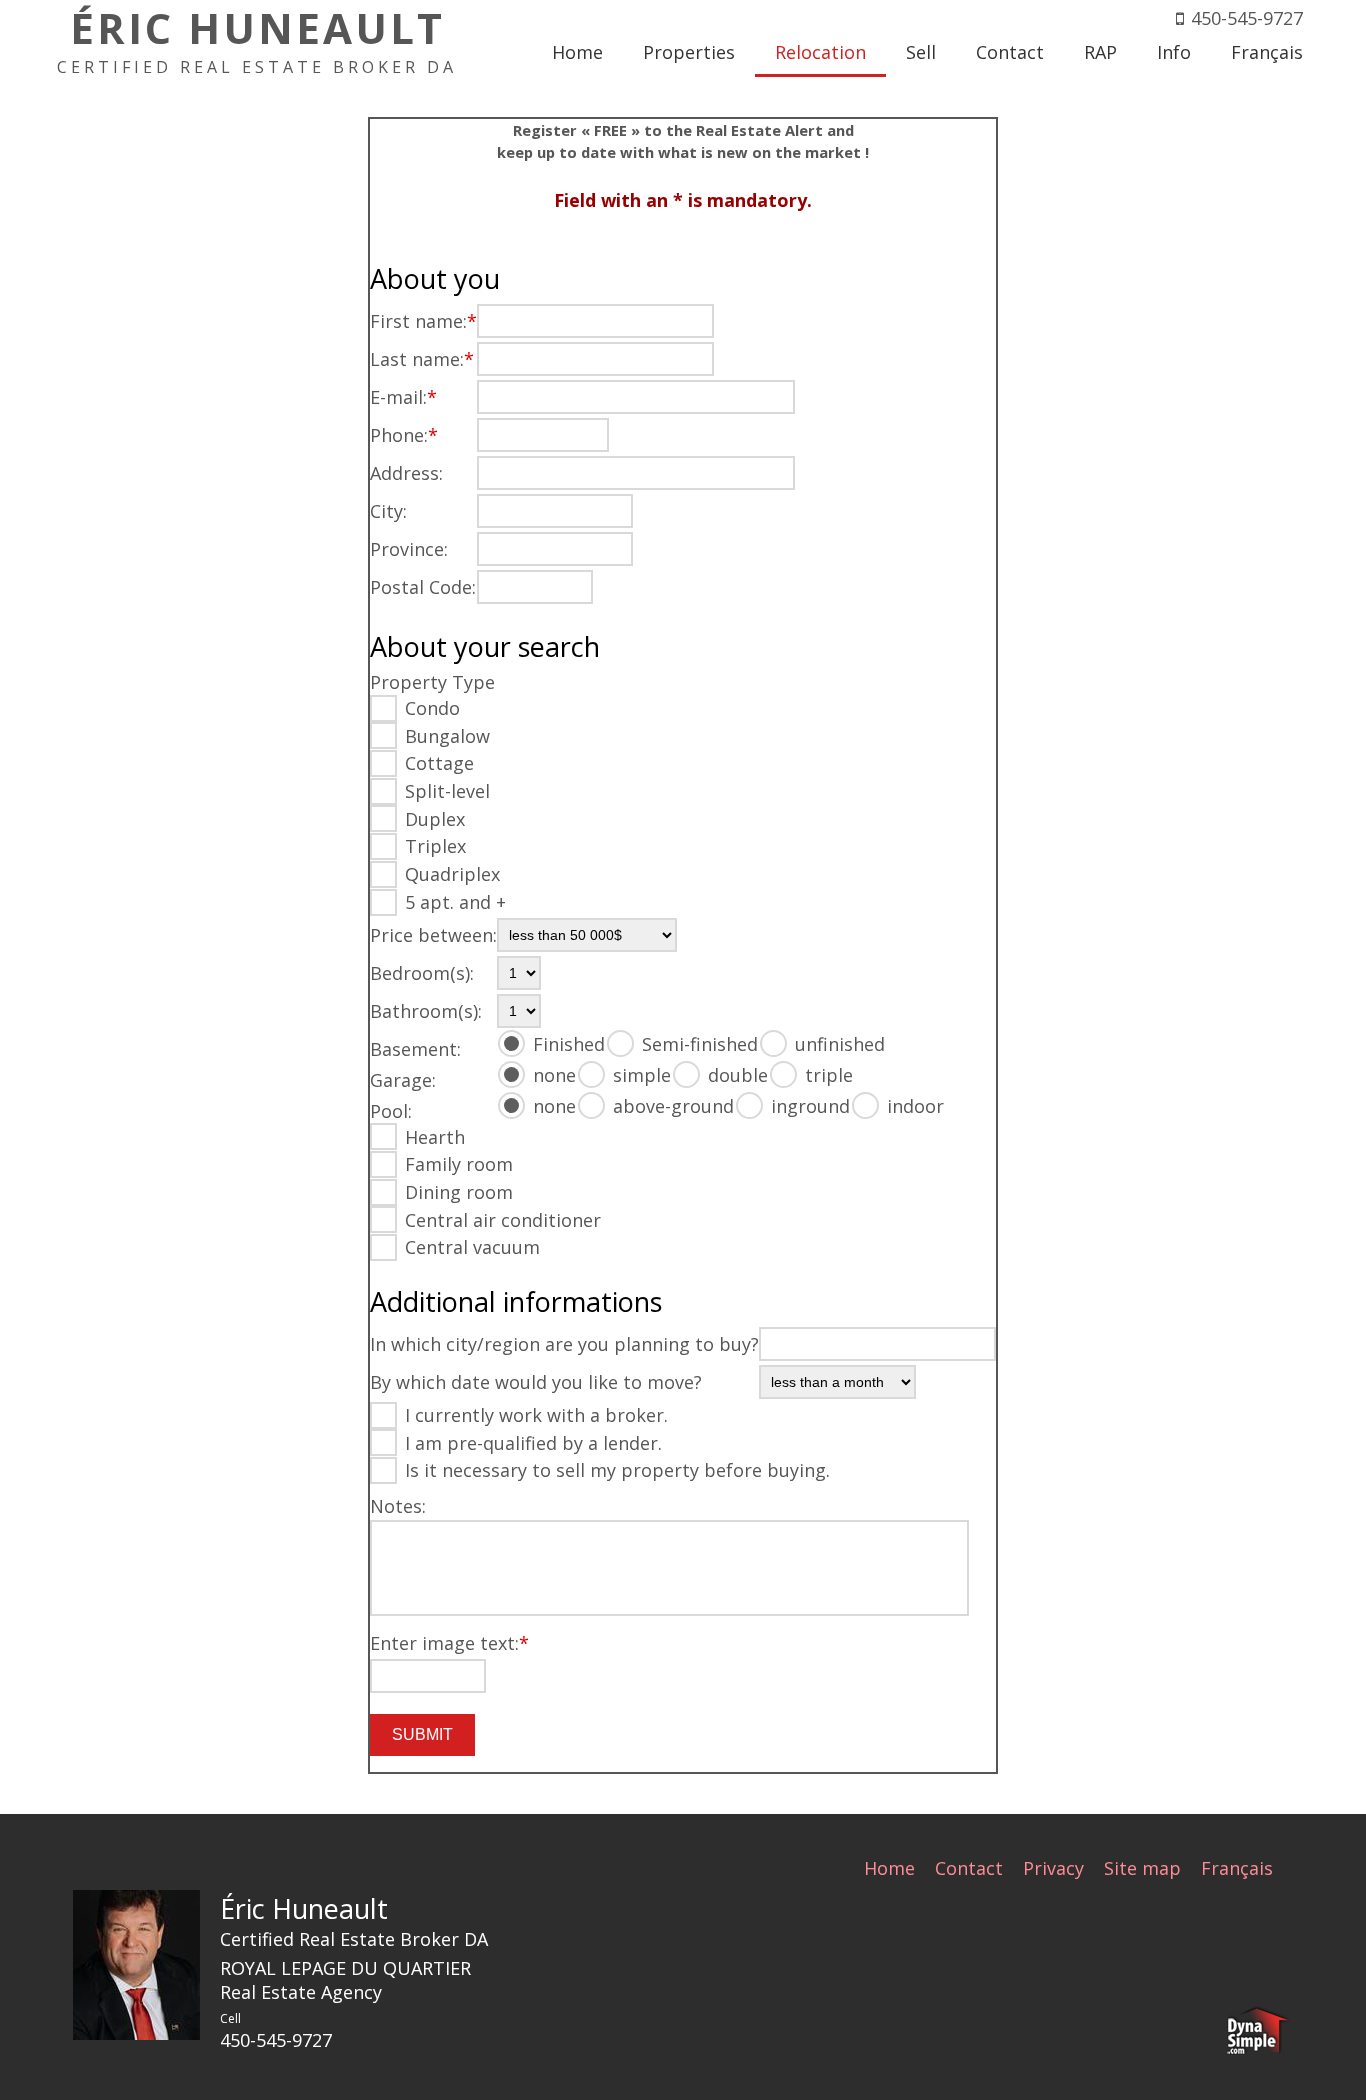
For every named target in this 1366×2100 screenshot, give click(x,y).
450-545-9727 (1247, 18)
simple (642, 1075)
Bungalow (447, 736)
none (554, 1075)
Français (1237, 1868)
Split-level (447, 791)
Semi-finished (700, 1044)
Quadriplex (452, 874)
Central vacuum (472, 1247)
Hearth (435, 1137)
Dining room (459, 1192)
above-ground (673, 1106)
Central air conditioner (503, 1220)
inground (810, 1106)
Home (889, 1868)
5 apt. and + (455, 902)
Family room (459, 1164)
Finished (569, 1044)
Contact (969, 1868)
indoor (915, 1106)
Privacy (1053, 1868)
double (738, 1075)
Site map (1142, 1868)
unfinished (840, 1044)
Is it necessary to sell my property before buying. (617, 1470)
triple (829, 1075)
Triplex (435, 846)
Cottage (439, 763)
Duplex (435, 819)
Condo (432, 708)
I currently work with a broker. (536, 1415)
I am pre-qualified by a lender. (533, 1443)
